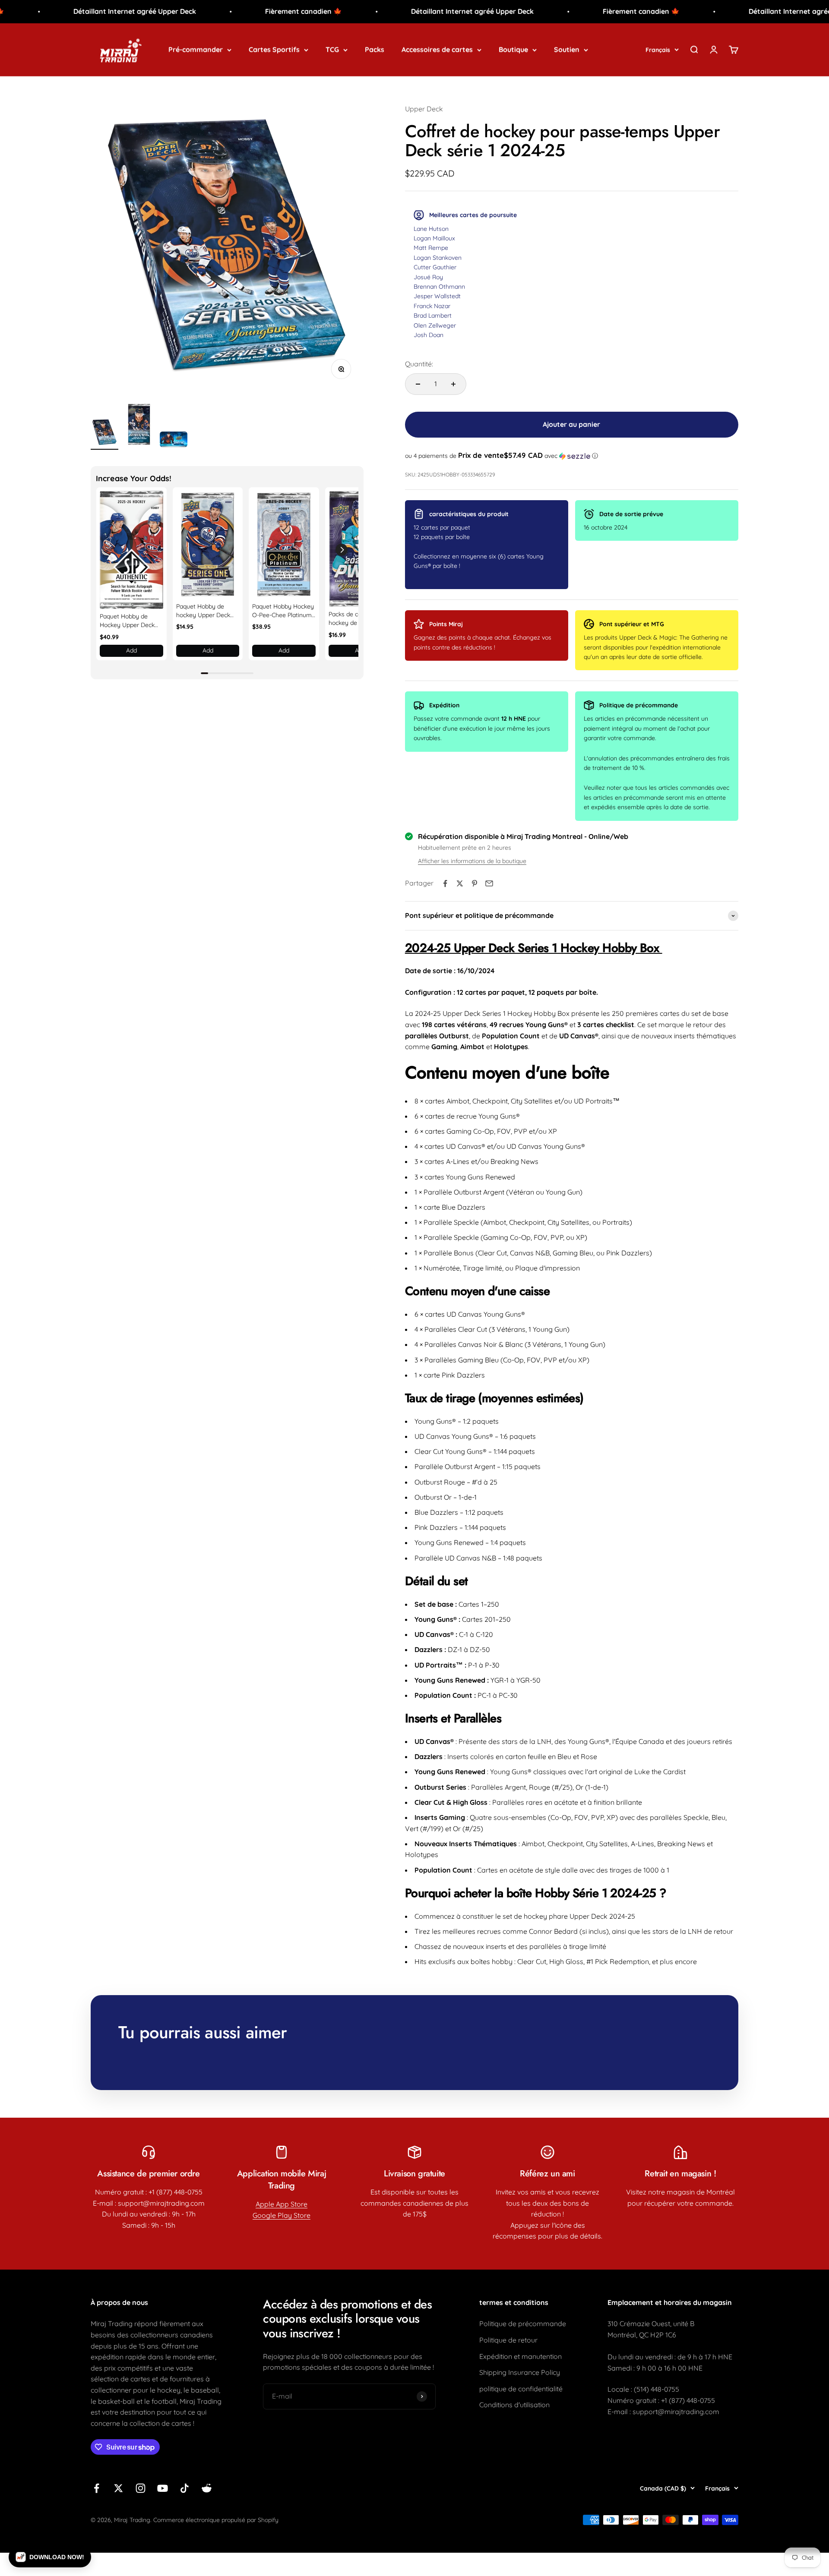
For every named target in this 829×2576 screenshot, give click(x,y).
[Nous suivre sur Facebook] (97, 2488)
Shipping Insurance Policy (520, 2372)
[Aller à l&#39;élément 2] (139, 426)
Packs (375, 49)
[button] (342, 550)
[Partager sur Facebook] (445, 883)
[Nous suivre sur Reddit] (207, 2488)
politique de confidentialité (521, 2389)
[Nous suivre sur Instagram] (141, 2488)
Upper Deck (424, 109)
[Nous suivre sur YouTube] (163, 2488)
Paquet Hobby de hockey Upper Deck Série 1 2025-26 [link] (203, 611)
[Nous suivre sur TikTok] (185, 2488)
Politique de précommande (523, 2324)
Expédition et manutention (520, 2356)
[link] (131, 550)
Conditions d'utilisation (514, 2405)
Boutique (513, 49)
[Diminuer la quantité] (418, 384)
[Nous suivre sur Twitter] (119, 2488)
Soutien (567, 49)
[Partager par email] (489, 883)
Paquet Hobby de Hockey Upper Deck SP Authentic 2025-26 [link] (130, 621)
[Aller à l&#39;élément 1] (104, 434)
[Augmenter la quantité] (453, 384)
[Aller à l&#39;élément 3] (174, 441)
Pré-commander (196, 49)
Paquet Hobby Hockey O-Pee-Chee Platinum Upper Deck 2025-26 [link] (283, 611)
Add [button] (131, 650)
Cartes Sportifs (274, 49)
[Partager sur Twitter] (460, 883)
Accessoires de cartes (437, 49)
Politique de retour (508, 2340)
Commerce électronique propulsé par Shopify (216, 2520)
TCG (332, 49)
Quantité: (419, 364)
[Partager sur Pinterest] (475, 883)
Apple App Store (282, 2204)
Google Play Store (282, 2215)
